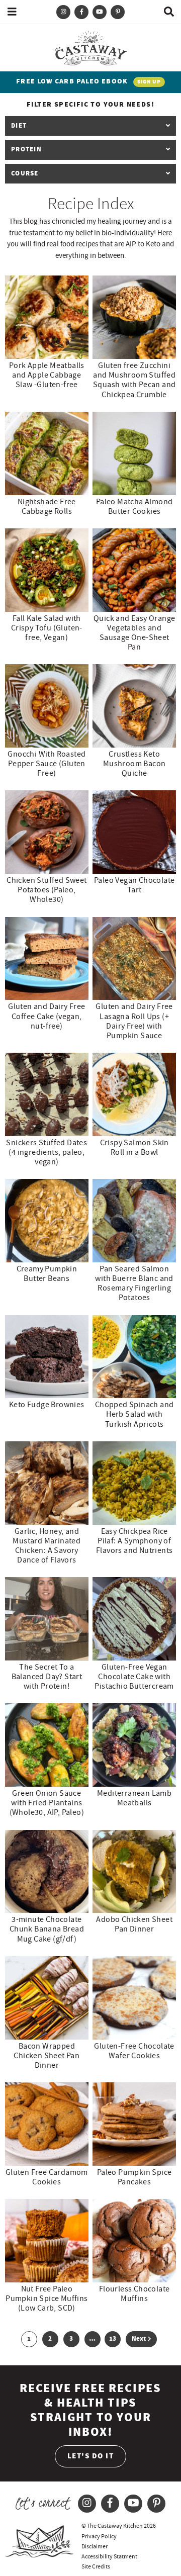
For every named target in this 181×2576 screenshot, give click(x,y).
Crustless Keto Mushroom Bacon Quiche (134, 764)
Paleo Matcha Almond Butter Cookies (134, 507)
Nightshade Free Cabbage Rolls (47, 507)
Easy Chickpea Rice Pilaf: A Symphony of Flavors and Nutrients (134, 1541)
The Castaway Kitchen (90, 47)
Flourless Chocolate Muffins (134, 2294)
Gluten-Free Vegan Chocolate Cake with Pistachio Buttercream (134, 1677)
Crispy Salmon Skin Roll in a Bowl (134, 1147)
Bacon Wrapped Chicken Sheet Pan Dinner (47, 2056)
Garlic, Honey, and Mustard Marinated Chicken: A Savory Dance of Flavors (47, 1546)
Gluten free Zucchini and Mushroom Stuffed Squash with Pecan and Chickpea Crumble (134, 380)
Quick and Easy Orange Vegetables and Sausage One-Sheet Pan (134, 633)
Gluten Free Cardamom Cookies (47, 2177)
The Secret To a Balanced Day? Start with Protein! (47, 1677)
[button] (12, 12)
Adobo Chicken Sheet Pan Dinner (134, 1924)
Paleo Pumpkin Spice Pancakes (134, 2177)
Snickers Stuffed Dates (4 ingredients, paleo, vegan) (47, 1152)
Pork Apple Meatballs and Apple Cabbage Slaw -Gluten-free (47, 375)
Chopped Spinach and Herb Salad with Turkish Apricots (134, 1414)
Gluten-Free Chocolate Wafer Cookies (134, 2051)
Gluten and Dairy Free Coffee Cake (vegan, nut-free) (47, 1016)
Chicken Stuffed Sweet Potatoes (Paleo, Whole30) (47, 890)
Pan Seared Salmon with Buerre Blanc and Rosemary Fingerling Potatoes (134, 1283)
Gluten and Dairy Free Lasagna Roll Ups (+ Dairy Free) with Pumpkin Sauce (134, 1021)
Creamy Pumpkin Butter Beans (47, 1274)
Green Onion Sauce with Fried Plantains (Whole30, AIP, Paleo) (47, 1803)
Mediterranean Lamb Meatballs (134, 1798)
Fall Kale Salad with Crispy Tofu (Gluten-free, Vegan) (47, 628)
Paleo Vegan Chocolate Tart (134, 885)
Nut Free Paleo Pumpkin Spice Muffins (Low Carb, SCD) (47, 2298)
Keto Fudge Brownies (47, 1405)
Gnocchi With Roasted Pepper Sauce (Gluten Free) (47, 764)
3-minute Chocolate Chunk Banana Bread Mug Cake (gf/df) (47, 1929)
